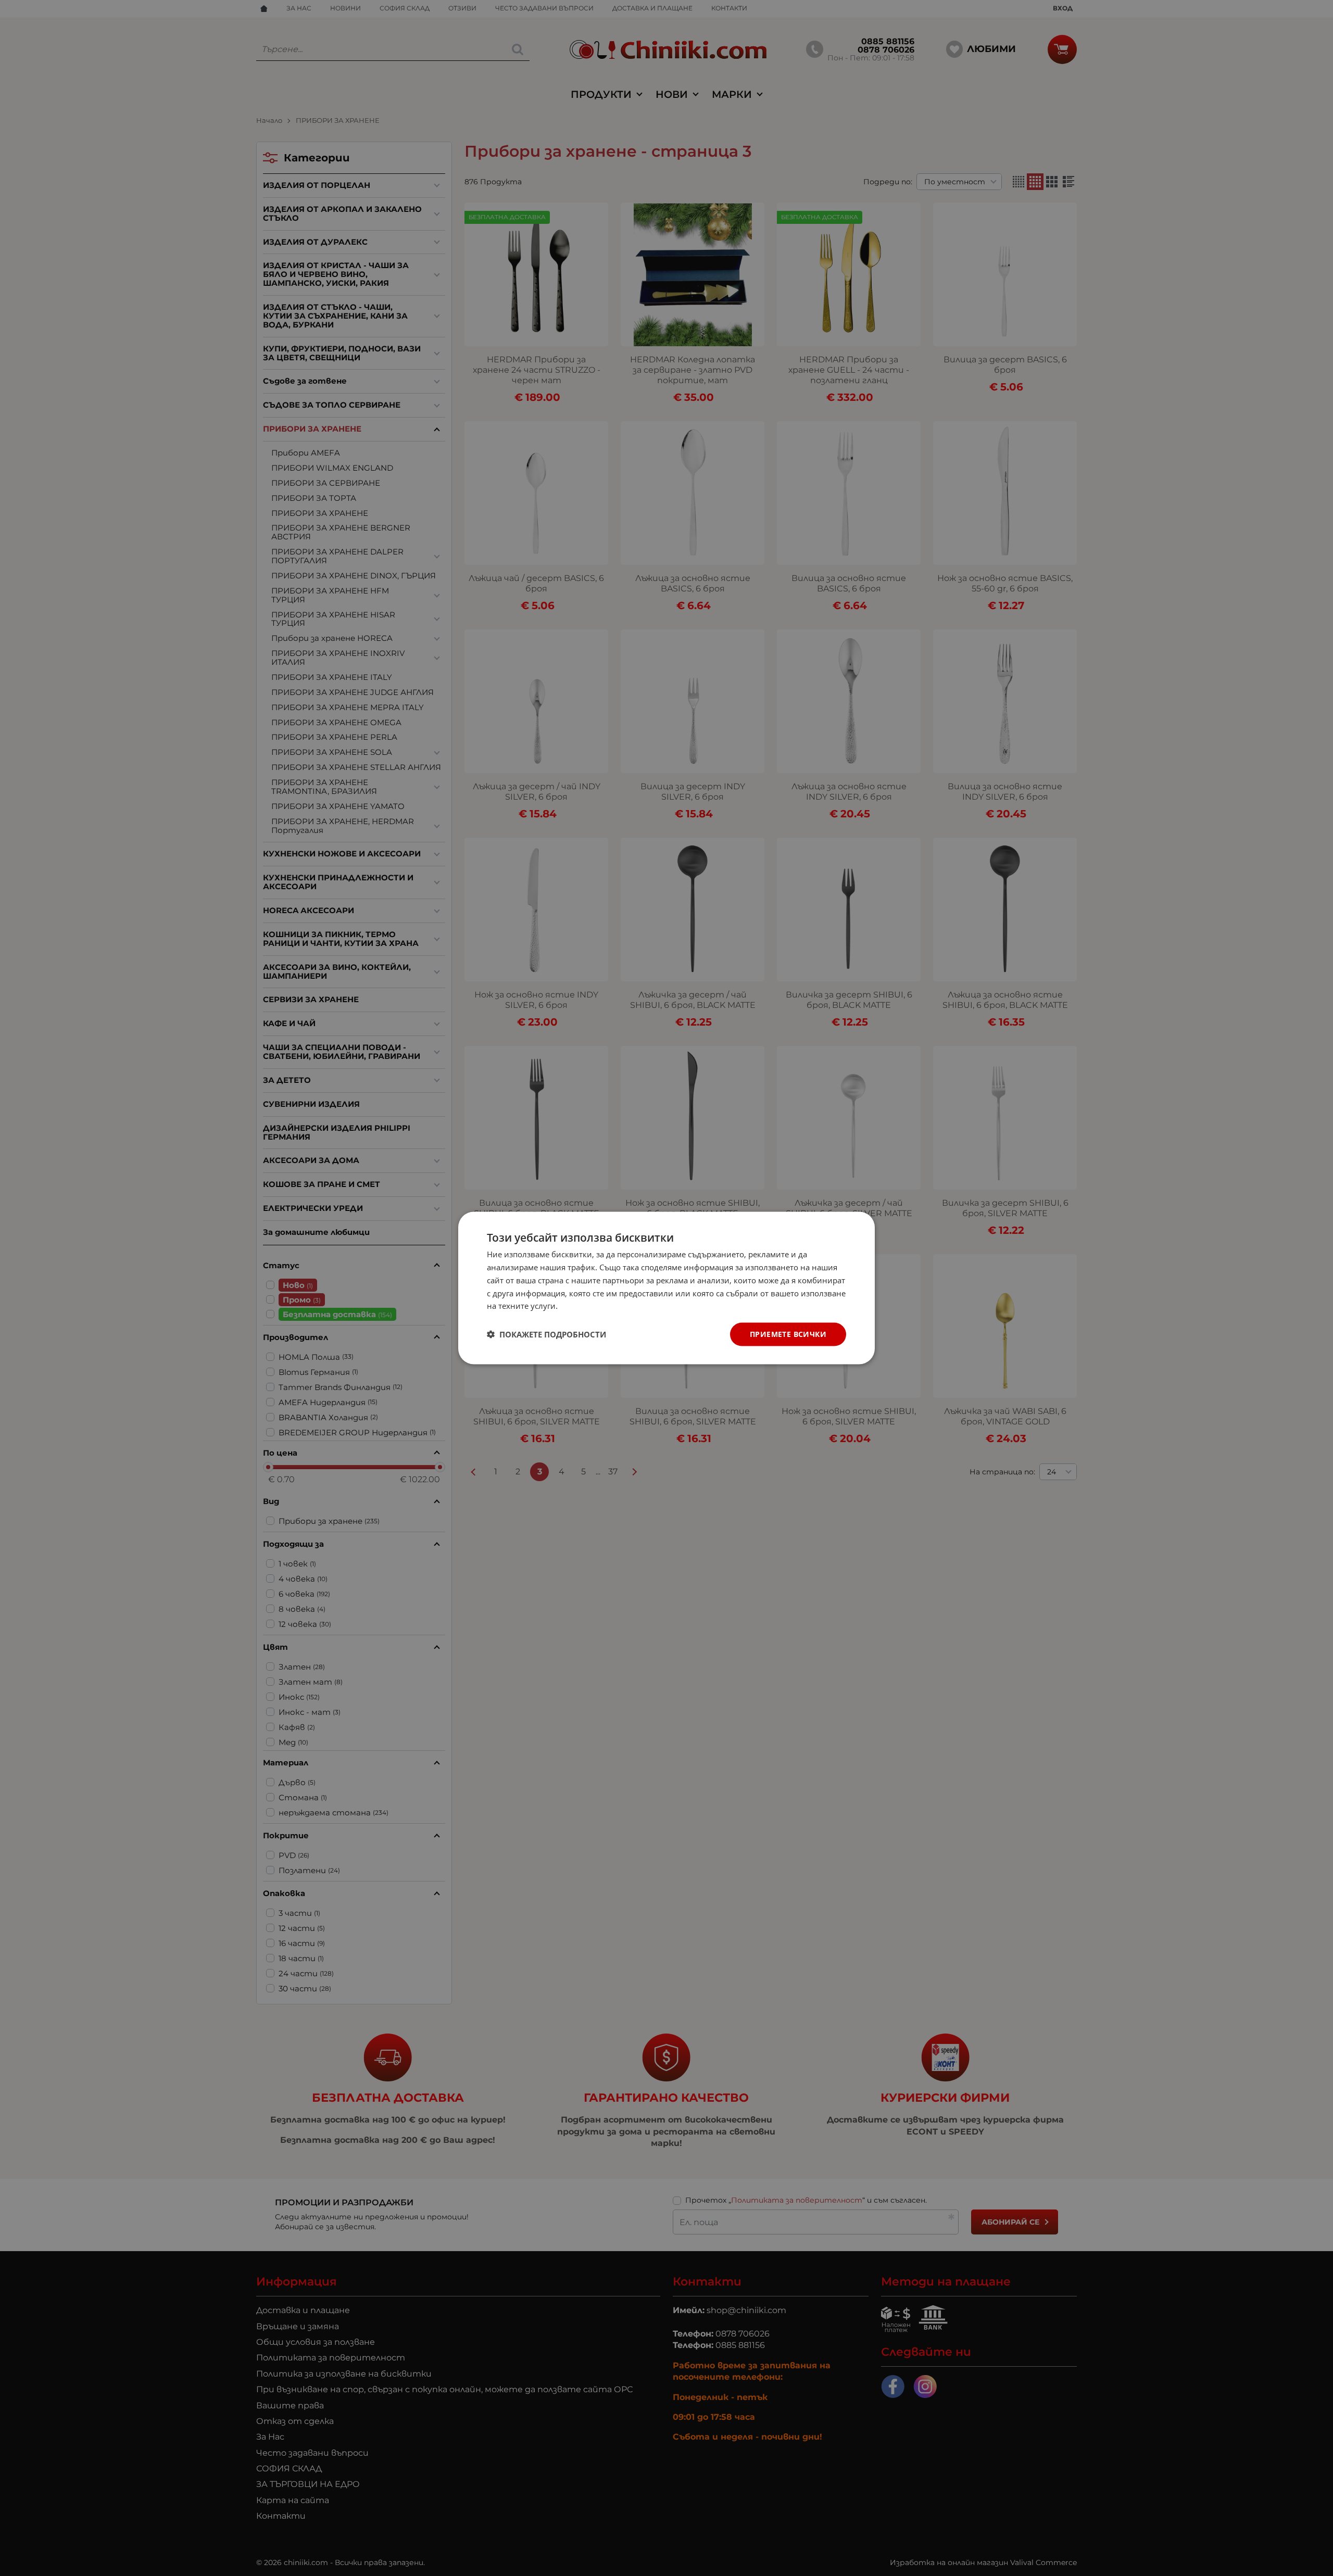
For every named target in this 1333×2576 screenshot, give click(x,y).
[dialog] (666, 1288)
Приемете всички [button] (788, 1334)
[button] (546, 1334)
